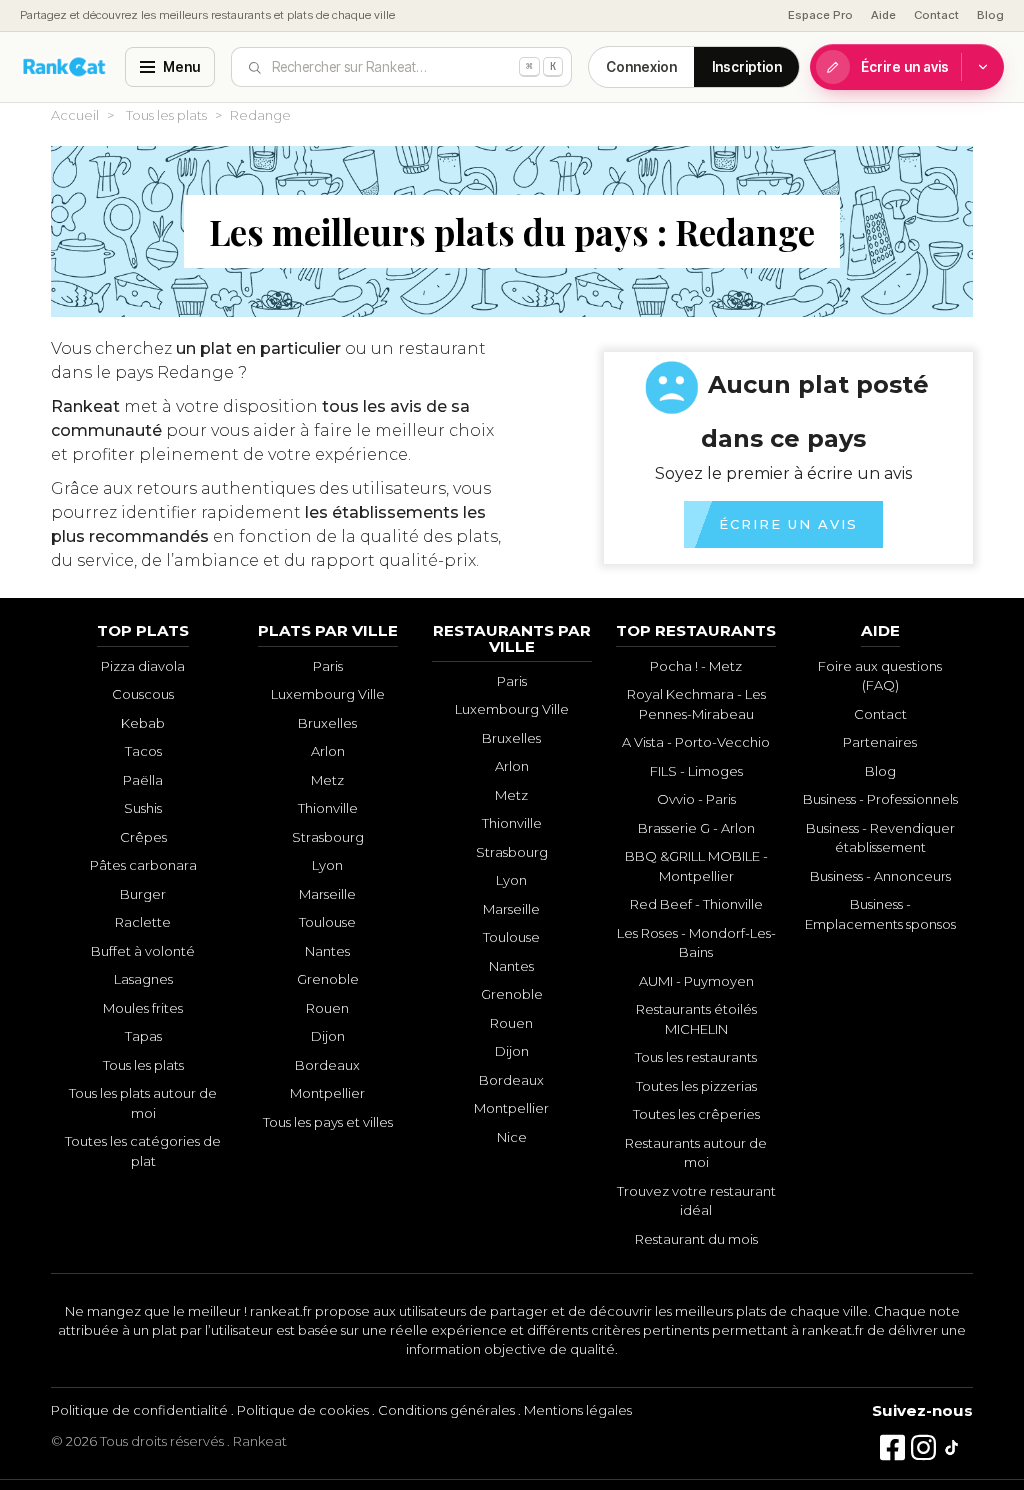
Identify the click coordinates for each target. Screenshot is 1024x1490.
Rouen (327, 1008)
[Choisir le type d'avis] (983, 67)
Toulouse (327, 922)
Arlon (328, 751)
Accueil (75, 115)
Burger (143, 894)
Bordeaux (327, 1065)
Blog (990, 15)
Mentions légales (578, 1410)
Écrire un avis (905, 67)
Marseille (327, 894)
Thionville (328, 808)
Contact (936, 15)
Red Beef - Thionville (696, 904)
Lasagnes (143, 979)
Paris (328, 666)
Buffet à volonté (143, 951)
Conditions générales (446, 1410)
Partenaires (880, 742)
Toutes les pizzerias (696, 1086)
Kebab (143, 723)
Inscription (747, 67)
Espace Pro (820, 15)
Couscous (143, 694)
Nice (512, 1137)
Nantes (327, 951)
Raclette (143, 922)
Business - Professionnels (880, 799)
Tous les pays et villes (328, 1122)
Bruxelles (327, 723)
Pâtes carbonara (143, 865)
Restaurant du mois (696, 1239)
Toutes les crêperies (696, 1114)
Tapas (143, 1036)
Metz (327, 780)
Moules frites (143, 1008)
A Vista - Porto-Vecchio (696, 742)
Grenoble (328, 979)
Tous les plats (166, 115)
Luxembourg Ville (328, 694)
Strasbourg (328, 837)
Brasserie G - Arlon (696, 828)
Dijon (328, 1036)
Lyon (327, 865)
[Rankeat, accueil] (64, 67)
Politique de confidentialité (139, 1410)
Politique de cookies (303, 1410)
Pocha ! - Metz (696, 666)
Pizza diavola (143, 666)
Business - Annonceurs (880, 876)
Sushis (143, 808)
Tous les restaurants (696, 1057)
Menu (181, 67)
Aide (883, 15)
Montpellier (327, 1093)
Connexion (641, 67)
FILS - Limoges (696, 771)
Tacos (143, 751)
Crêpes (143, 837)
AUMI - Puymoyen (696, 981)
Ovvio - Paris (696, 799)
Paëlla (143, 780)
